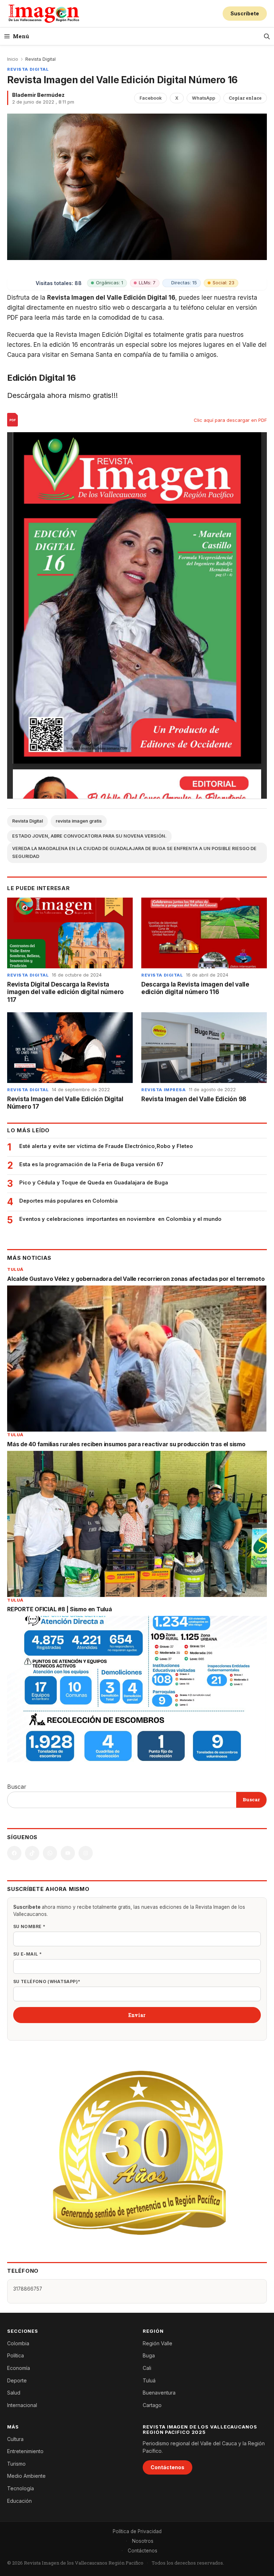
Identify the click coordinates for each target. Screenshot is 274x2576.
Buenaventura (159, 2393)
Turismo (16, 2464)
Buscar (17, 1787)
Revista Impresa (164, 1090)
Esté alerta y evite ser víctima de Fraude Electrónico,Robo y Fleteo (106, 1146)
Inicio (13, 59)
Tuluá (15, 1269)
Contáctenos (168, 2467)
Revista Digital (40, 59)
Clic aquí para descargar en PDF (230, 420)
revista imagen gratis (79, 821)
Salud (14, 2393)
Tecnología (21, 2488)
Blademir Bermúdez (38, 95)
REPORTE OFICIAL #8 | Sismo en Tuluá (60, 1609)
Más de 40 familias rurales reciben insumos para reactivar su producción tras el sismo (126, 1444)
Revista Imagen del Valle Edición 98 (194, 1099)
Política (16, 2355)
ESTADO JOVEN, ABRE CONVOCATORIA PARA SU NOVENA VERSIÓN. (89, 836)
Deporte (17, 2380)
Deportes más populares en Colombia (68, 1201)
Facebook (151, 98)
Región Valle (158, 2343)
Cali (147, 2368)
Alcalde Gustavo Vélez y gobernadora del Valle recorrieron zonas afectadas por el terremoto (136, 1279)
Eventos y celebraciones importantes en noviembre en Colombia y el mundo (120, 1219)
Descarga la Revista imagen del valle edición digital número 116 (195, 988)
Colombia (18, 2343)
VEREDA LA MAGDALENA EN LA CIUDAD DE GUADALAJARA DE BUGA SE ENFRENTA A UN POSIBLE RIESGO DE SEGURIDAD (134, 853)
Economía (19, 2368)
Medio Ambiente (26, 2476)
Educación (19, 2501)
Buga (149, 2355)
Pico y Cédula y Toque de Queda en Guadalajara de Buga (94, 1182)
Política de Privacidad (137, 2531)
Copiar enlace (245, 98)
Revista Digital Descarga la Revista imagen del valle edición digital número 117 (65, 992)
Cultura (15, 2439)
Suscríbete (245, 13)
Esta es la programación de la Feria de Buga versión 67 (91, 1164)
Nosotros (143, 2541)
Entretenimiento (25, 2451)
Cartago (152, 2405)
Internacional (22, 2405)
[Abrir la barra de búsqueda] (267, 36)
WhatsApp (204, 98)
